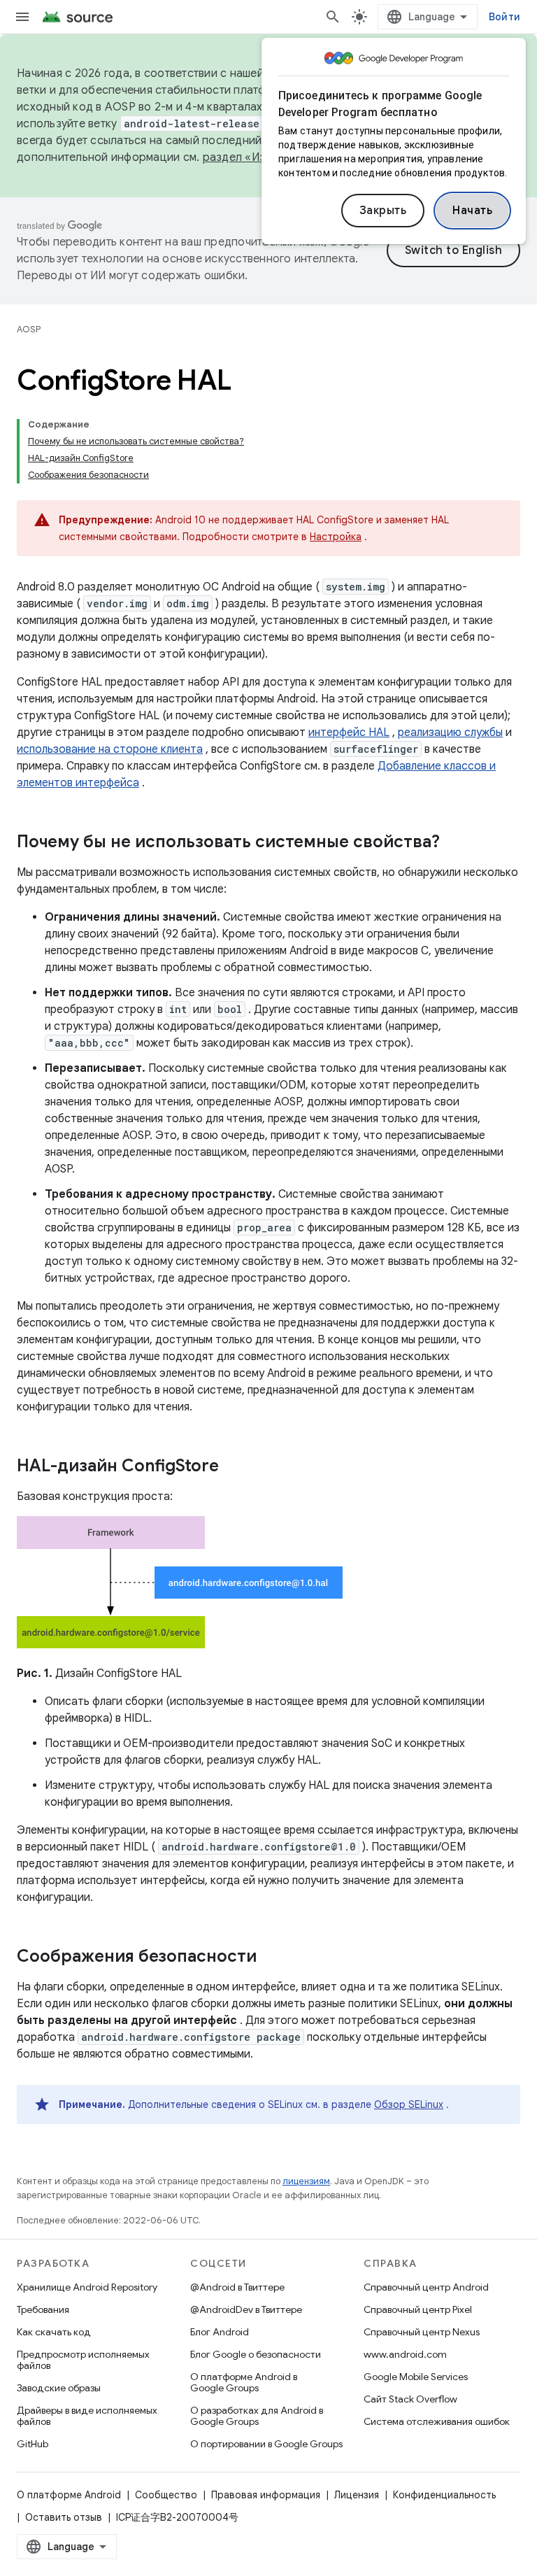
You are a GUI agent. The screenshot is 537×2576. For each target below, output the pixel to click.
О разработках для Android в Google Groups (257, 2416)
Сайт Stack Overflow (410, 2399)
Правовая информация (266, 2495)
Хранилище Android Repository (87, 2287)
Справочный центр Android (426, 2287)
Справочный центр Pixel (418, 2309)
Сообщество (166, 2495)
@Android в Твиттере (237, 2287)
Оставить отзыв (64, 2517)
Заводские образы (59, 2388)
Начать (472, 211)
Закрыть (383, 211)
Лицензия (357, 2495)
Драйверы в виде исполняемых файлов (87, 2416)
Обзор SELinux (409, 2104)
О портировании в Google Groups (266, 2444)
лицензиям (306, 2181)
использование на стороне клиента (110, 749)
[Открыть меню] (22, 17)
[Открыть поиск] (333, 17)
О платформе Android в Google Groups (244, 2382)
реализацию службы (450, 733)
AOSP (29, 329)
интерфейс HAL (349, 733)
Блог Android (220, 2332)
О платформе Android (69, 2495)
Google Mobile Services (416, 2377)
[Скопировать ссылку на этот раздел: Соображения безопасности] (271, 1958)
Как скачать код (54, 2332)
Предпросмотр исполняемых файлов (83, 2360)
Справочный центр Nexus (422, 2332)
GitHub (33, 2444)
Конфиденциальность (444, 2495)
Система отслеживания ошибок (437, 2421)
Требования (43, 2309)
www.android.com (405, 2354)
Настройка (336, 537)
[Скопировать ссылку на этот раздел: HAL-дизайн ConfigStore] (233, 1467)
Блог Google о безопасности (256, 2354)
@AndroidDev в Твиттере (246, 2309)
